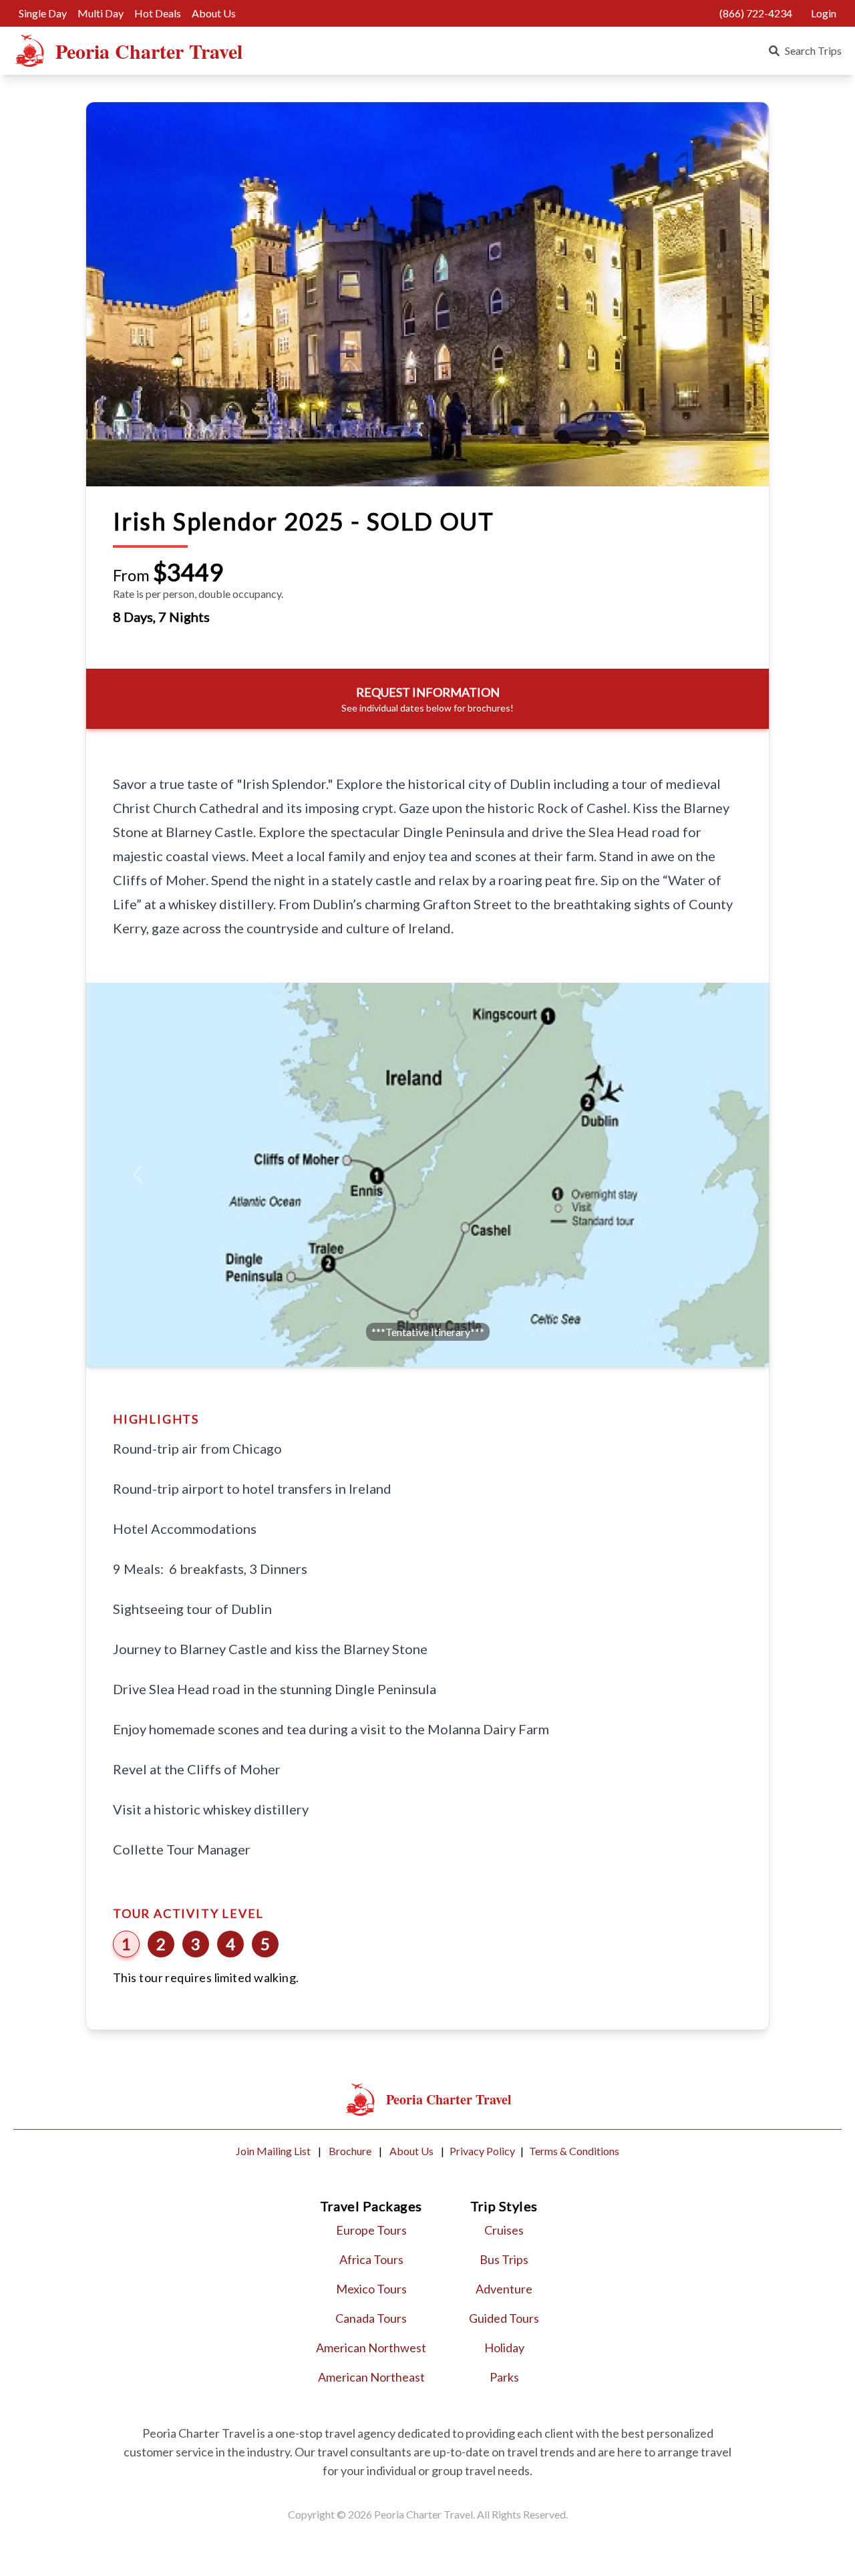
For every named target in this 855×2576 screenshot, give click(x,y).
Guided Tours (504, 2318)
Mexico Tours (371, 2289)
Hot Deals (158, 13)
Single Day (43, 13)
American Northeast (371, 2377)
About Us (214, 13)
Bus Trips (504, 2259)
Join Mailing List (274, 2151)
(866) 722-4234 (756, 13)
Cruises (504, 2230)
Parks (504, 2377)
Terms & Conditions (574, 2151)
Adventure (504, 2289)
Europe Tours (371, 2230)
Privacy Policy (482, 2151)
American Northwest (371, 2348)
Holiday (504, 2348)
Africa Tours (371, 2259)
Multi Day (101, 13)
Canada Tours (371, 2318)
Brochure (351, 2151)
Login (824, 13)
